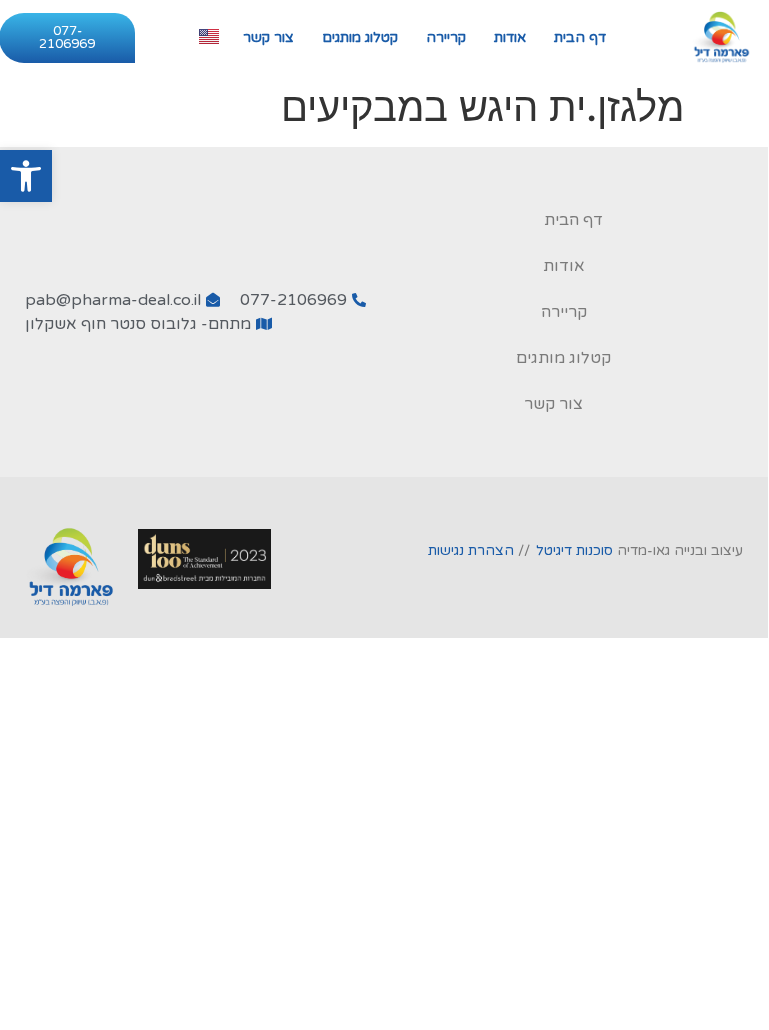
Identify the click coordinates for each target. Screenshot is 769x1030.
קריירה (446, 37)
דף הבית (580, 37)
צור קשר (268, 37)
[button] (26, 176)
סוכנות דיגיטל (574, 550)
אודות (510, 37)
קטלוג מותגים (360, 37)
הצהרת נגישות (471, 550)
